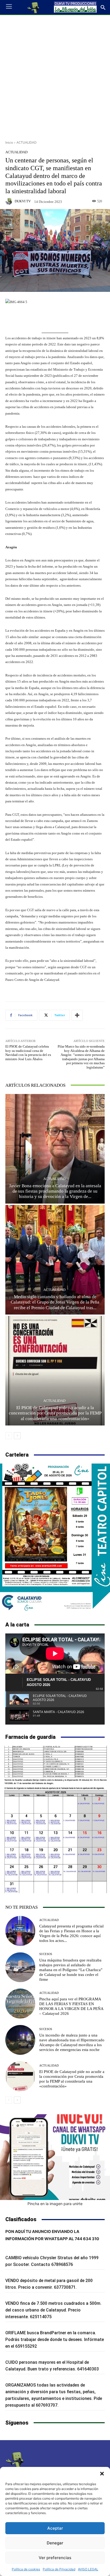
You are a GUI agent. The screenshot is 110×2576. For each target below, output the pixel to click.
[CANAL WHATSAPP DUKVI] (55, 2157)
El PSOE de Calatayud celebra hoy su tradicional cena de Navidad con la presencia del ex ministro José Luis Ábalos (28, 1053)
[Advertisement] (55, 76)
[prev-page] (9, 1436)
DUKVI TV (23, 201)
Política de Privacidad (59, 2569)
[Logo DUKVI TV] (34, 7)
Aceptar (55, 2528)
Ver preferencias (55, 2558)
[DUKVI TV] (10, 201)
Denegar (55, 2543)
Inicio (9, 142)
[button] (102, 2474)
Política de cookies (26, 2569)
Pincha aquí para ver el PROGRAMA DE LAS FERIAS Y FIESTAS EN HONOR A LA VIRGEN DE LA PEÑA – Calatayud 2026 (71, 2006)
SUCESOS (46, 1954)
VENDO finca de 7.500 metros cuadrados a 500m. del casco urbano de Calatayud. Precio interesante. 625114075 (53, 2310)
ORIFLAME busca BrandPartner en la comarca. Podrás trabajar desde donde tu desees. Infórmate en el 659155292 (55, 2339)
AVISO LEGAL (88, 2569)
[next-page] (17, 1436)
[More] (77, 1015)
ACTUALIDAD (27, 142)
